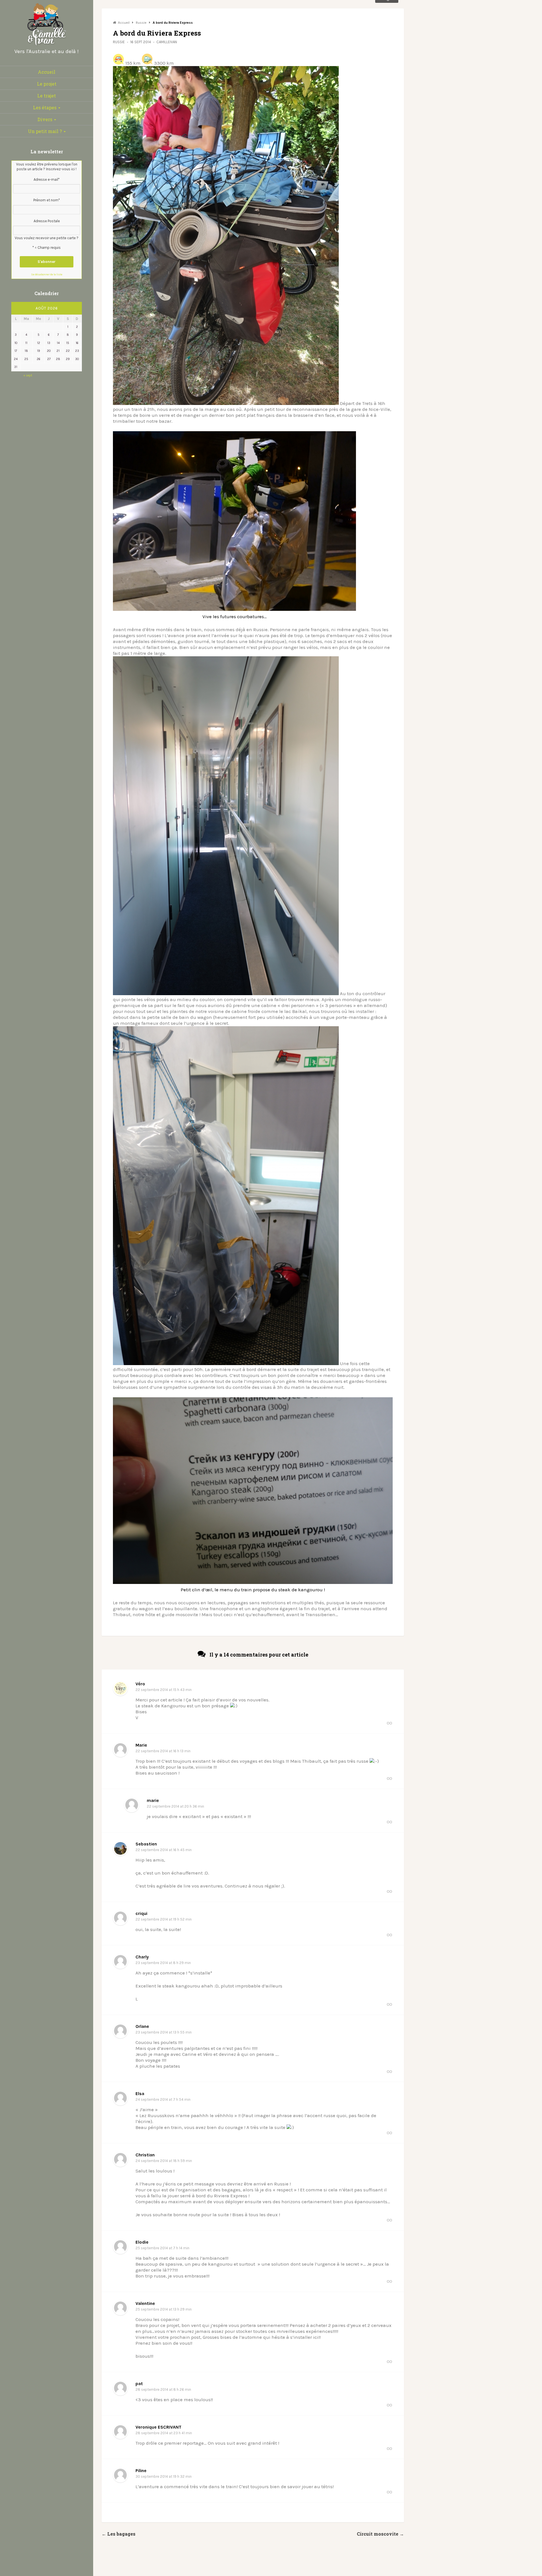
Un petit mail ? (45, 131)
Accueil (47, 72)
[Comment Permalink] (389, 1723)
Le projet (47, 84)
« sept (28, 375)
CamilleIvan (167, 42)
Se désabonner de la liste (47, 274)
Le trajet (47, 96)
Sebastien (146, 1844)
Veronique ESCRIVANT (159, 2427)
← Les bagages (119, 2534)
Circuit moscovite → (380, 2534)
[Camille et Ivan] (47, 46)
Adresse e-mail (47, 179)
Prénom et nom (47, 200)
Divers (45, 119)
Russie (119, 42)
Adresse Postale (47, 221)
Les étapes (45, 107)
